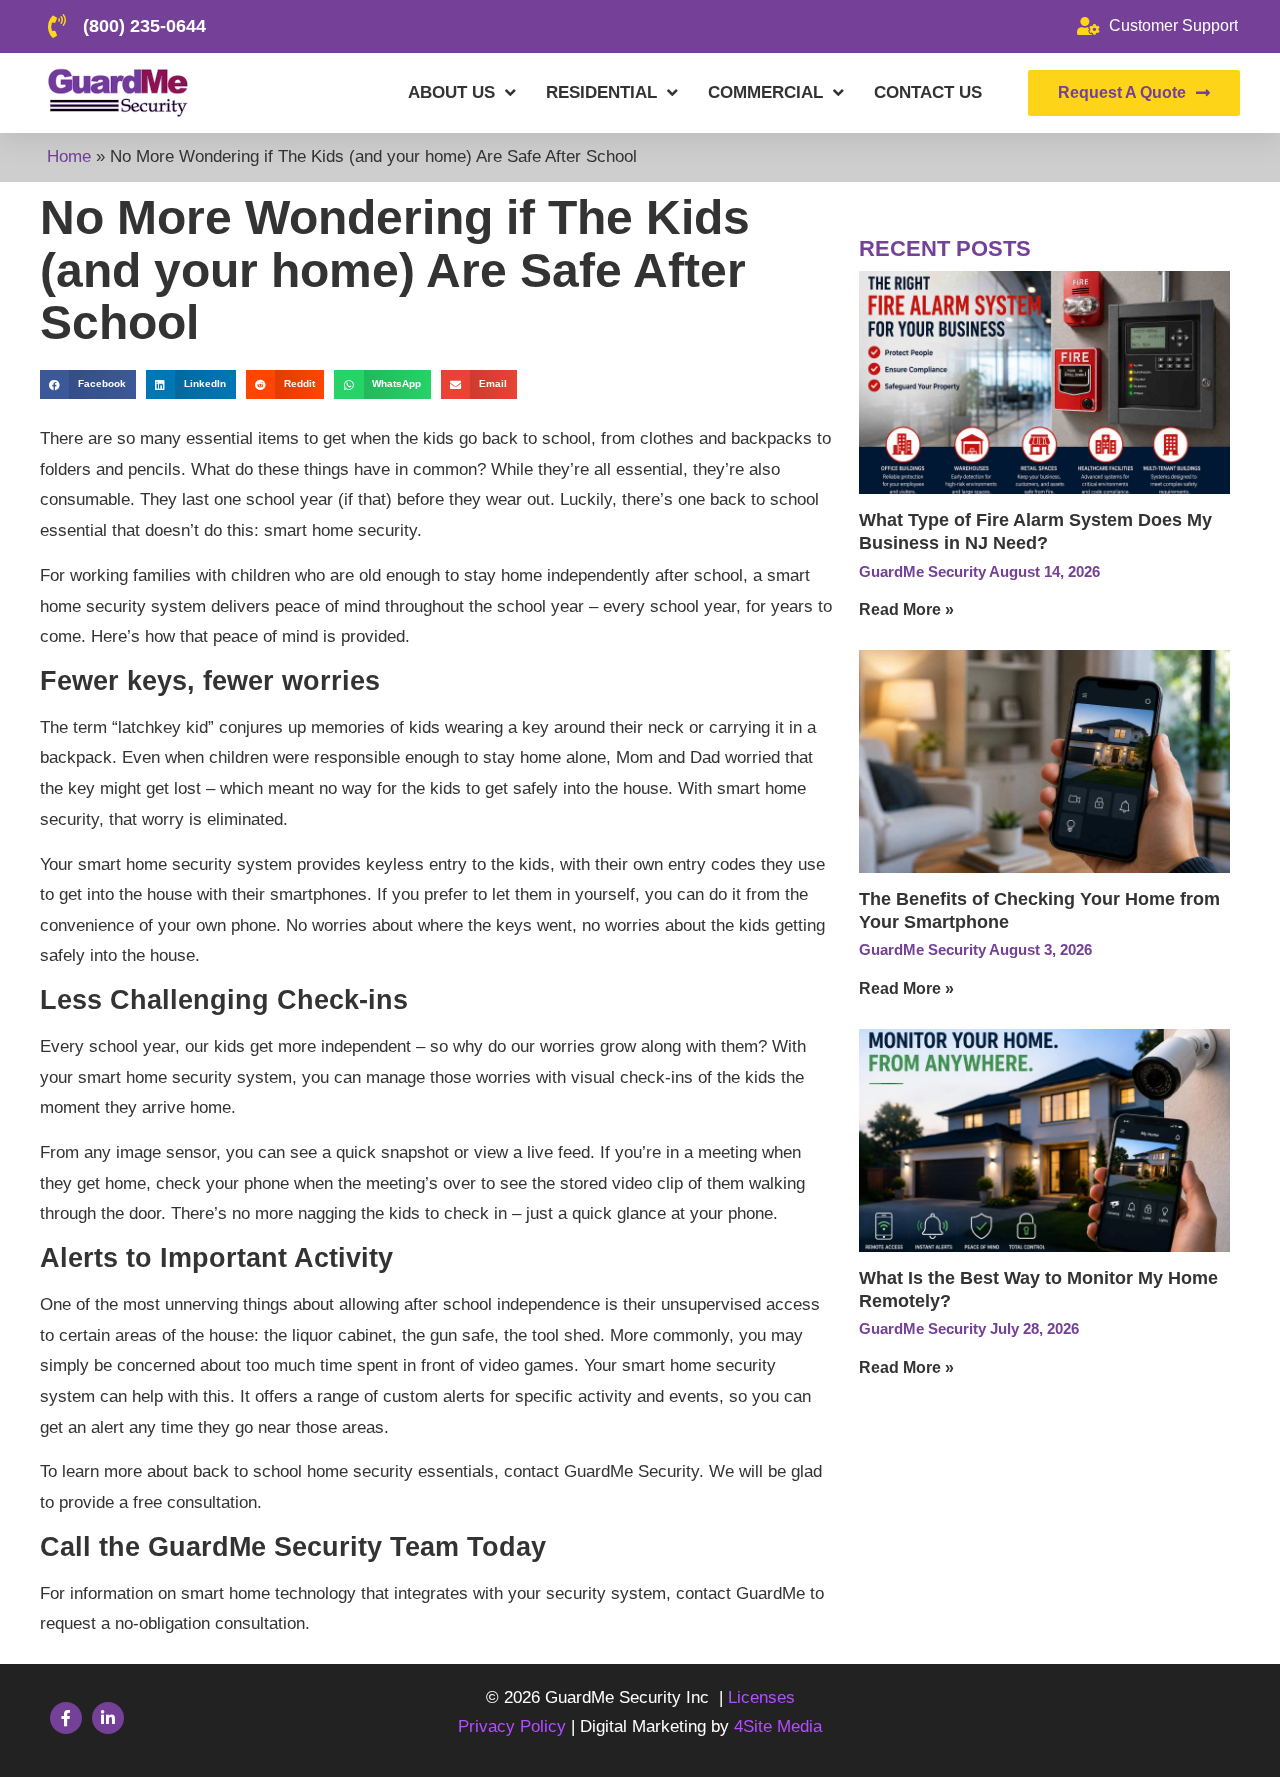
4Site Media (778, 1726)
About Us (451, 92)
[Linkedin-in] (108, 1718)
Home (69, 156)
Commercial (765, 92)
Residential (601, 92)
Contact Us (928, 92)
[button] (88, 384)
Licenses (761, 1697)
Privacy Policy (514, 1726)
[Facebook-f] (66, 1718)
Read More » (906, 609)
